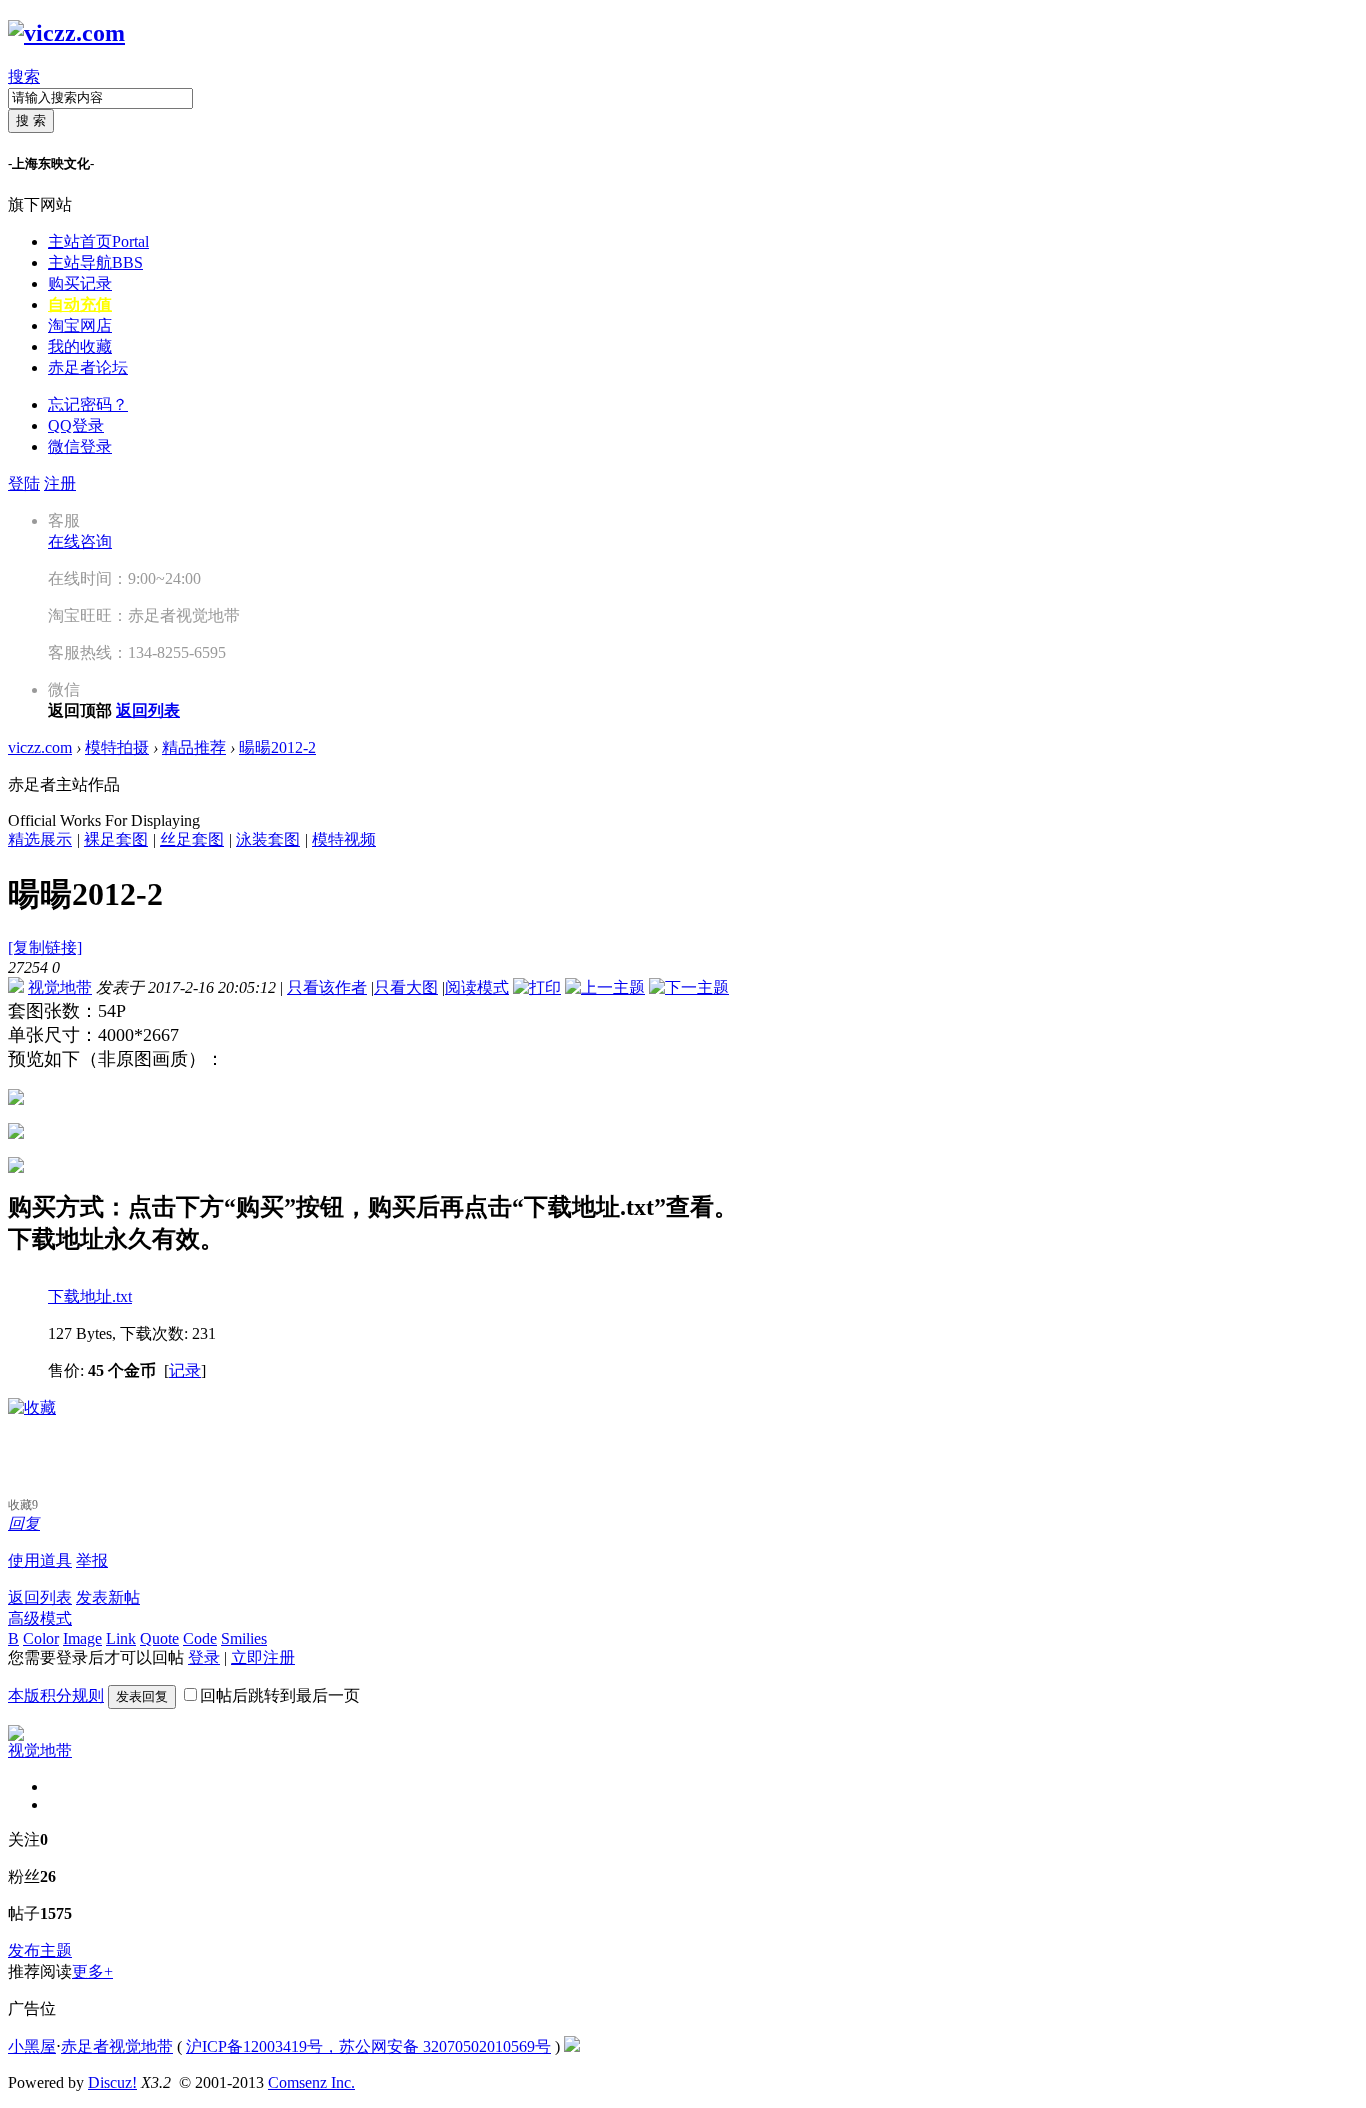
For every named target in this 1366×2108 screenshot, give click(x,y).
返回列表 (40, 1597)
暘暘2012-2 (277, 747)
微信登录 (80, 446)
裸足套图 (116, 839)
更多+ (92, 1971)
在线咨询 (80, 541)
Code (200, 1638)
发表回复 (142, 1696)
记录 (185, 1370)
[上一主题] (605, 987)
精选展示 (40, 839)
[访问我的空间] (16, 1735)
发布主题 (40, 1950)
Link (121, 1638)
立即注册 (263, 1657)
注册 (60, 483)
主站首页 (98, 241)
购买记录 (80, 283)
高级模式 (40, 1618)
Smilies (244, 1638)
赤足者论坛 (88, 367)
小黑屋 (32, 2046)
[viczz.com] (66, 33)
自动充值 (80, 304)
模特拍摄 (117, 747)
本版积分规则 (56, 1695)
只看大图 (406, 987)
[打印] (537, 987)
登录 (204, 1657)
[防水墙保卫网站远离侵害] (572, 2046)
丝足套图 (192, 839)
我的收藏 (80, 346)
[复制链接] (45, 947)
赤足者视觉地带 (117, 2046)
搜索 (24, 76)
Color (41, 1638)
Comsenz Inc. (311, 2082)
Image (82, 1638)
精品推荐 (194, 747)
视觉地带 (60, 987)
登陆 (24, 483)
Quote (159, 1638)
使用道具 (40, 1560)
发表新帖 (108, 1597)
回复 (24, 1523)
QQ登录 (76, 425)
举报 (92, 1560)
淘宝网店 (80, 325)
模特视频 (344, 839)
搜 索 (31, 120)
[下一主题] (689, 987)
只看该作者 (327, 987)
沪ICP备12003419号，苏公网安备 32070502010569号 (368, 2046)
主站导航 (95, 262)
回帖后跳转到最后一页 (280, 1695)
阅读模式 (477, 987)
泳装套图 (268, 839)
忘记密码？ (88, 404)
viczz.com (40, 747)
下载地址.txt (90, 1296)
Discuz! (112, 2082)
